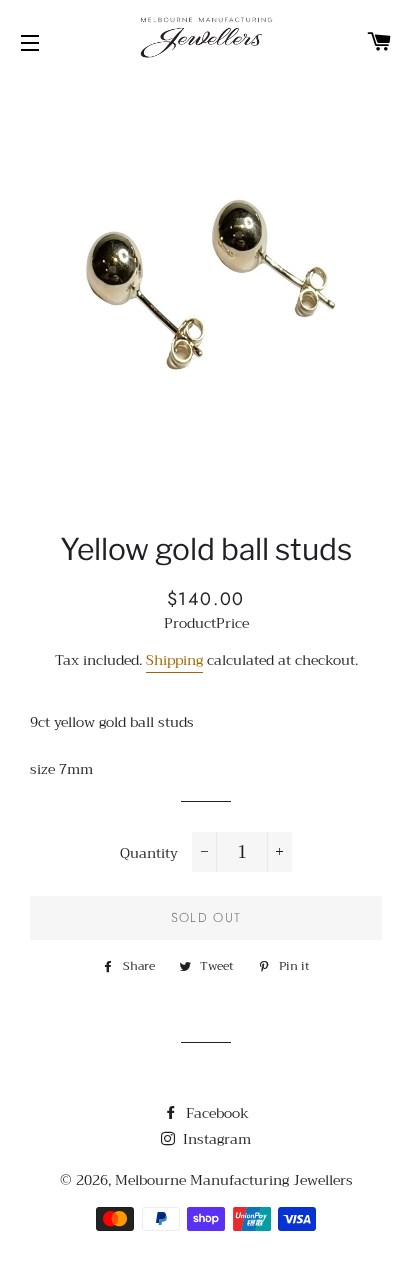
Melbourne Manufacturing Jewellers (234, 1180)
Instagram (215, 1139)
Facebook (215, 1113)
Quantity (149, 854)
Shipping (174, 660)
